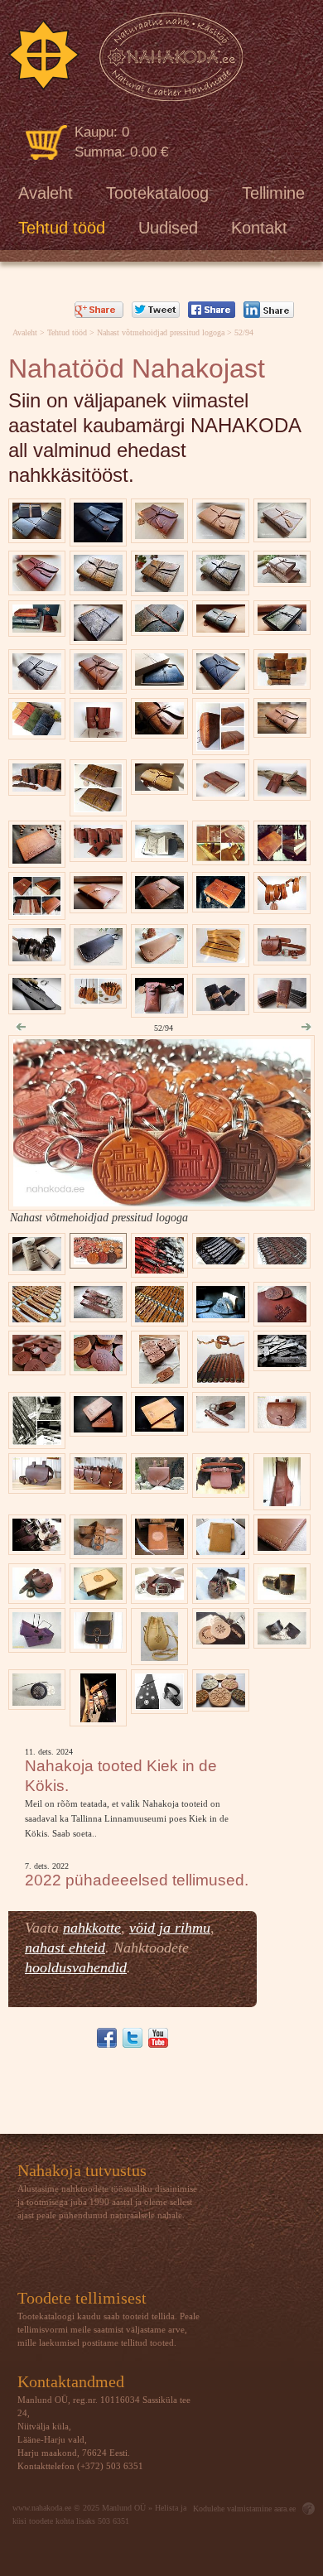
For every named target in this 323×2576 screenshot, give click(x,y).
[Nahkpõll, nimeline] (282, 1502)
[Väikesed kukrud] (98, 1000)
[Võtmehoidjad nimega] (98, 1314)
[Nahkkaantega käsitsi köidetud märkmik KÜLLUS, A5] (98, 587)
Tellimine (273, 193)
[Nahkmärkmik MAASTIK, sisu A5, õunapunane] (37, 587)
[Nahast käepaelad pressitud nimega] (37, 957)
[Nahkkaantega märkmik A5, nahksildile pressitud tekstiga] (221, 685)
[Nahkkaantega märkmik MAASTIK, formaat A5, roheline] (282, 626)
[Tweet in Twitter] (156, 310)
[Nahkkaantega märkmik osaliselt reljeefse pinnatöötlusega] (98, 808)
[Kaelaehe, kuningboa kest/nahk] (37, 1701)
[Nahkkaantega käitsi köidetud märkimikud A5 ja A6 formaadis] (282, 681)
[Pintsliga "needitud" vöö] (159, 1705)
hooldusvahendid (76, 1967)
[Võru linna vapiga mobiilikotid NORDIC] (282, 1004)
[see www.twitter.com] (133, 2038)
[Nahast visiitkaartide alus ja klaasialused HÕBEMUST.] (221, 1314)
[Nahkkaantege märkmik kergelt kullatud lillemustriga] (159, 786)
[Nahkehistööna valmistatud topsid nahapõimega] (282, 1595)
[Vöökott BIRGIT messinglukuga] (37, 1485)
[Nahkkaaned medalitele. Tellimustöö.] (221, 857)
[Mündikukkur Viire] (159, 1656)
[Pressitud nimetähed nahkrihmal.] (37, 1006)
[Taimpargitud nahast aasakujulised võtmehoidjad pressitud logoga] (37, 1318)
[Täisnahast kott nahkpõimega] (98, 1644)
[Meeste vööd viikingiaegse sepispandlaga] (99, 1718)
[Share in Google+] (99, 310)
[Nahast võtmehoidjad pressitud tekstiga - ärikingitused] (221, 1260)
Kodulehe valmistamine (232, 2509)
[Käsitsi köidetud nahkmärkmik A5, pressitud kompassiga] (98, 685)
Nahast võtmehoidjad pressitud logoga (161, 332)
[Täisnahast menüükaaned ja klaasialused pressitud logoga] (282, 1318)
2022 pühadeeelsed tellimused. (137, 1880)
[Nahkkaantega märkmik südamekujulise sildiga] (282, 729)
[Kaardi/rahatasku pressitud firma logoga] (37, 859)
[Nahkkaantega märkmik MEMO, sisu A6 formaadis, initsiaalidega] (98, 733)
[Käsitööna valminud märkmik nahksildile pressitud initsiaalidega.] (159, 730)
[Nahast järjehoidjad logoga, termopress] (221, 958)
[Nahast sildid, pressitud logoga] (282, 1363)
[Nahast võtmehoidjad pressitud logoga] (162, 1202)
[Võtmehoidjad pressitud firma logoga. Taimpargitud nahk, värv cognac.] (159, 1318)
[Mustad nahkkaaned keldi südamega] (98, 538)
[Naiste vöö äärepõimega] (98, 1550)
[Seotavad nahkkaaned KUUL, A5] (221, 746)
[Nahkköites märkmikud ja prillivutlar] (37, 628)
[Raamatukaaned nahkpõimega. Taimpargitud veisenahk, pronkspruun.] (37, 911)
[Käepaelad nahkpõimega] (220, 1379)
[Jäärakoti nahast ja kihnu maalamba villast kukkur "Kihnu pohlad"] (221, 1595)
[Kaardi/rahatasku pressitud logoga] (98, 1428)
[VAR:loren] (125, 57)
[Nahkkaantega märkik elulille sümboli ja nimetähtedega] (221, 904)
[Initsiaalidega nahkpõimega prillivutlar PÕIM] (159, 959)
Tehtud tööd (62, 228)
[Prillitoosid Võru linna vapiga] (37, 1266)
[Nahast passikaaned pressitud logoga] (159, 1427)
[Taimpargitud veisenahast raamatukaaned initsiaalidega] (159, 905)
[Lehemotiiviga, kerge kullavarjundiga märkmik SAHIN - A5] (159, 587)
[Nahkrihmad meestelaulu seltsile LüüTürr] (37, 1546)
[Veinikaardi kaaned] (221, 1550)
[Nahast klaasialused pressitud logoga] (98, 1367)
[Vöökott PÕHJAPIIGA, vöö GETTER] (282, 957)
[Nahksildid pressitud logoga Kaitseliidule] (159, 1379)
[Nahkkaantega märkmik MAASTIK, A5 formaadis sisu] (159, 534)
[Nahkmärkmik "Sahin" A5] (221, 587)
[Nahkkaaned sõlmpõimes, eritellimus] (282, 1546)
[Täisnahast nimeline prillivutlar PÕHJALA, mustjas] (98, 961)
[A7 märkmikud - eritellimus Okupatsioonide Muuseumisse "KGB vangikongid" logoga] (98, 853)
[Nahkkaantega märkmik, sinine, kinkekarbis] (159, 681)
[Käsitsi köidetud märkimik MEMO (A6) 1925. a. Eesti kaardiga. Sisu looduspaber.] (159, 853)
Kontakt (259, 228)
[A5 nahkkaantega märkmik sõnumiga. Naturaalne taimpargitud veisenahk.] (221, 534)
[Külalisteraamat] (159, 1550)
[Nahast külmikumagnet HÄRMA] (221, 1703)
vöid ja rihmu (170, 1928)
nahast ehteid (65, 1948)
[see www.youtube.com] (158, 2038)
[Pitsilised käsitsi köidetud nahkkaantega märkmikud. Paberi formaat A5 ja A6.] (282, 578)
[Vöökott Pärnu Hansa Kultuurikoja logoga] (159, 1485)
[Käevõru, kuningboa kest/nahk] (282, 1640)
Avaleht (46, 193)
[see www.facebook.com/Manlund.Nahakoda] (107, 2038)
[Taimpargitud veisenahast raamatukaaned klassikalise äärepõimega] (282, 857)
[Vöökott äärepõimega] (282, 1424)
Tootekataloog (157, 193)
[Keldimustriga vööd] (159, 1595)
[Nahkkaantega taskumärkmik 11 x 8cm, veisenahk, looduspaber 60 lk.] (282, 792)
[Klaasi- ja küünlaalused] (221, 1640)
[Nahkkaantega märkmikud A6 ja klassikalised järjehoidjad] (37, 787)
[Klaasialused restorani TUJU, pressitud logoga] (37, 1367)
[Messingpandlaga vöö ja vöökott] (37, 1595)
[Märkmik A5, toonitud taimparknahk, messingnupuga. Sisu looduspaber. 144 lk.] (221, 792)
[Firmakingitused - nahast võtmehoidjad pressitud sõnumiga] (282, 1260)
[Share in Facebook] (212, 310)
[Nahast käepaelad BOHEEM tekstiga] (282, 905)
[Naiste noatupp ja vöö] (221, 1424)
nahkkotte (92, 1928)
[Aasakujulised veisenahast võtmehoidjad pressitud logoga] (159, 1269)
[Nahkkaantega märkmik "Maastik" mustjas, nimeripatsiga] (37, 685)
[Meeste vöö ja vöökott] (221, 1489)
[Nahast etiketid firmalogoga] (37, 1440)
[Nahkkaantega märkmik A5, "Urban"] (98, 636)
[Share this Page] (269, 310)
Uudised (168, 228)
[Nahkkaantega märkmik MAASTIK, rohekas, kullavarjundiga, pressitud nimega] (221, 628)
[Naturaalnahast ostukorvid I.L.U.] (37, 1644)
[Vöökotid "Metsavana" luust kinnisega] (98, 1485)
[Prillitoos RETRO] (159, 1009)
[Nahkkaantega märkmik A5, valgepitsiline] (282, 534)
